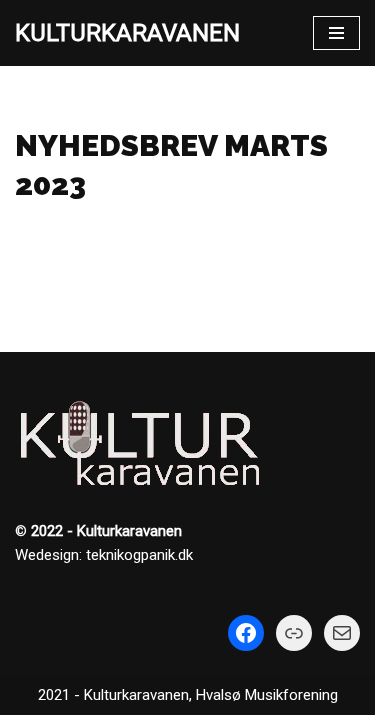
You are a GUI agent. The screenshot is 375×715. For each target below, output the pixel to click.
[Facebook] (246, 633)
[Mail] (342, 633)
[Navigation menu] (336, 33)
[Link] (294, 633)
